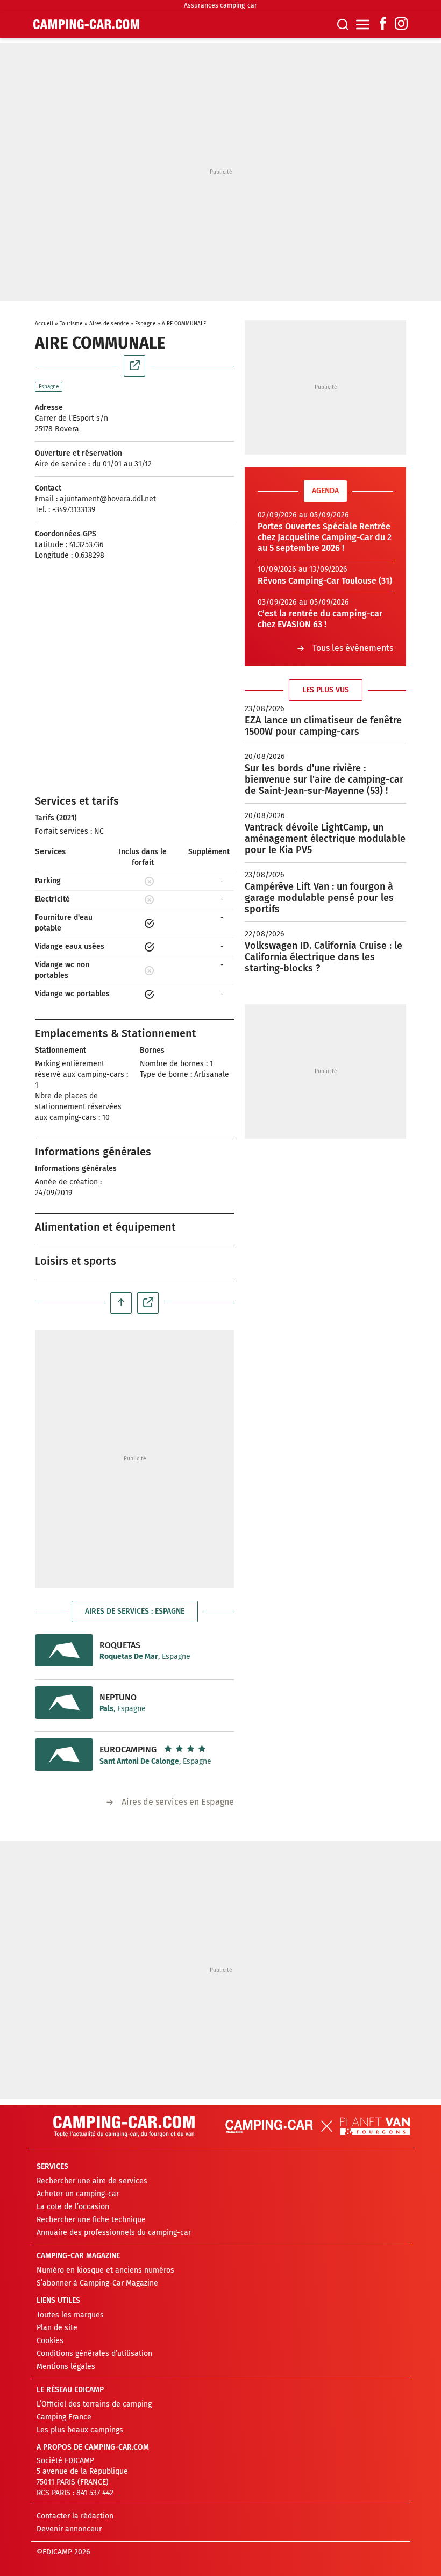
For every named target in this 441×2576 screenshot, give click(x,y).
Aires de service (109, 324)
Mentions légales (66, 2366)
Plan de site (57, 2328)
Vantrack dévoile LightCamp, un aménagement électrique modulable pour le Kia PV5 (325, 839)
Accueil (44, 324)
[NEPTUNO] (64, 1702)
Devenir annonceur (69, 2529)
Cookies (50, 2341)
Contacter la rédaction (75, 2516)
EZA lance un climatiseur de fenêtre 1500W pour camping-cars (323, 726)
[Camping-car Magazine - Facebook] (383, 24)
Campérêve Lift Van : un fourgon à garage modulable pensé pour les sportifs (319, 898)
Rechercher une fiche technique (91, 2220)
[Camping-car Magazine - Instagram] (401, 24)
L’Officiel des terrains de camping (94, 2404)
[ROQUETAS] (64, 1650)
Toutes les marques (70, 2315)
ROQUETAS (120, 1645)
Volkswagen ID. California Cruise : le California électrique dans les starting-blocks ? (323, 957)
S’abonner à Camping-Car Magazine (97, 2283)
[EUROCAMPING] (64, 1755)
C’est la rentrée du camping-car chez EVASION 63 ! (320, 619)
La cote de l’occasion (73, 2207)
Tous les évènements (353, 648)
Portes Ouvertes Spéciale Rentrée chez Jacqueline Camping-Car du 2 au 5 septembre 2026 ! (325, 537)
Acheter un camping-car (78, 2194)
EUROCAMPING (128, 1750)
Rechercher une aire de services (92, 2181)
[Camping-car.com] (86, 24)
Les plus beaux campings (80, 2430)
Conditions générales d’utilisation (94, 2354)
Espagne (145, 324)
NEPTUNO (118, 1697)
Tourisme (71, 324)
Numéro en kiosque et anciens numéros (105, 2270)
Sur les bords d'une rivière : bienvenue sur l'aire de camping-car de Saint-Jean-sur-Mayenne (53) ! (324, 779)
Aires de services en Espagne (178, 1802)
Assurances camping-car (220, 5)
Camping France (64, 2417)
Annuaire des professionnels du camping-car (114, 2233)
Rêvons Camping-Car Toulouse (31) (325, 581)
